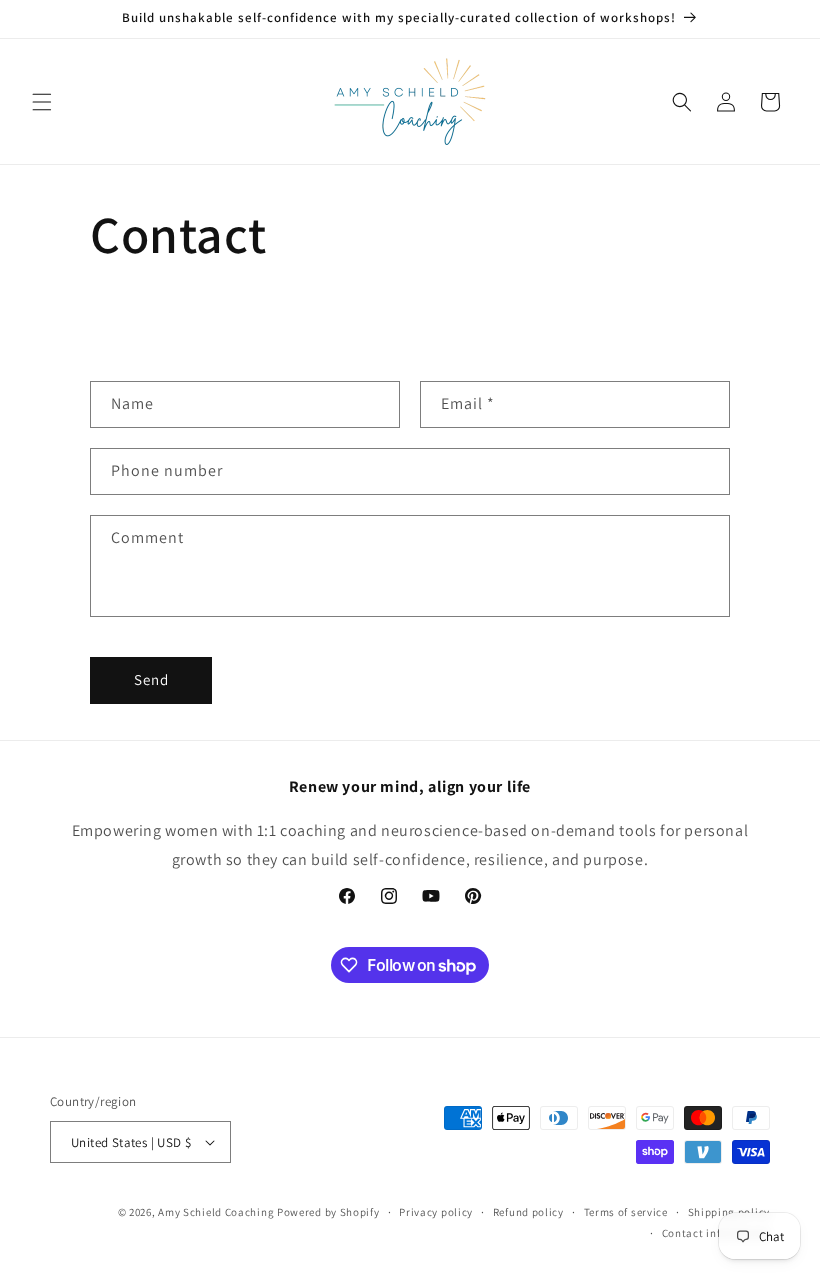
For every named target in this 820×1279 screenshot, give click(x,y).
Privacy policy (436, 1212)
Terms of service (626, 1212)
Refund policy (528, 1212)
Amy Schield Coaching (216, 1212)
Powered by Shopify (328, 1212)
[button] (42, 102)
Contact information (716, 1233)
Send (151, 679)
